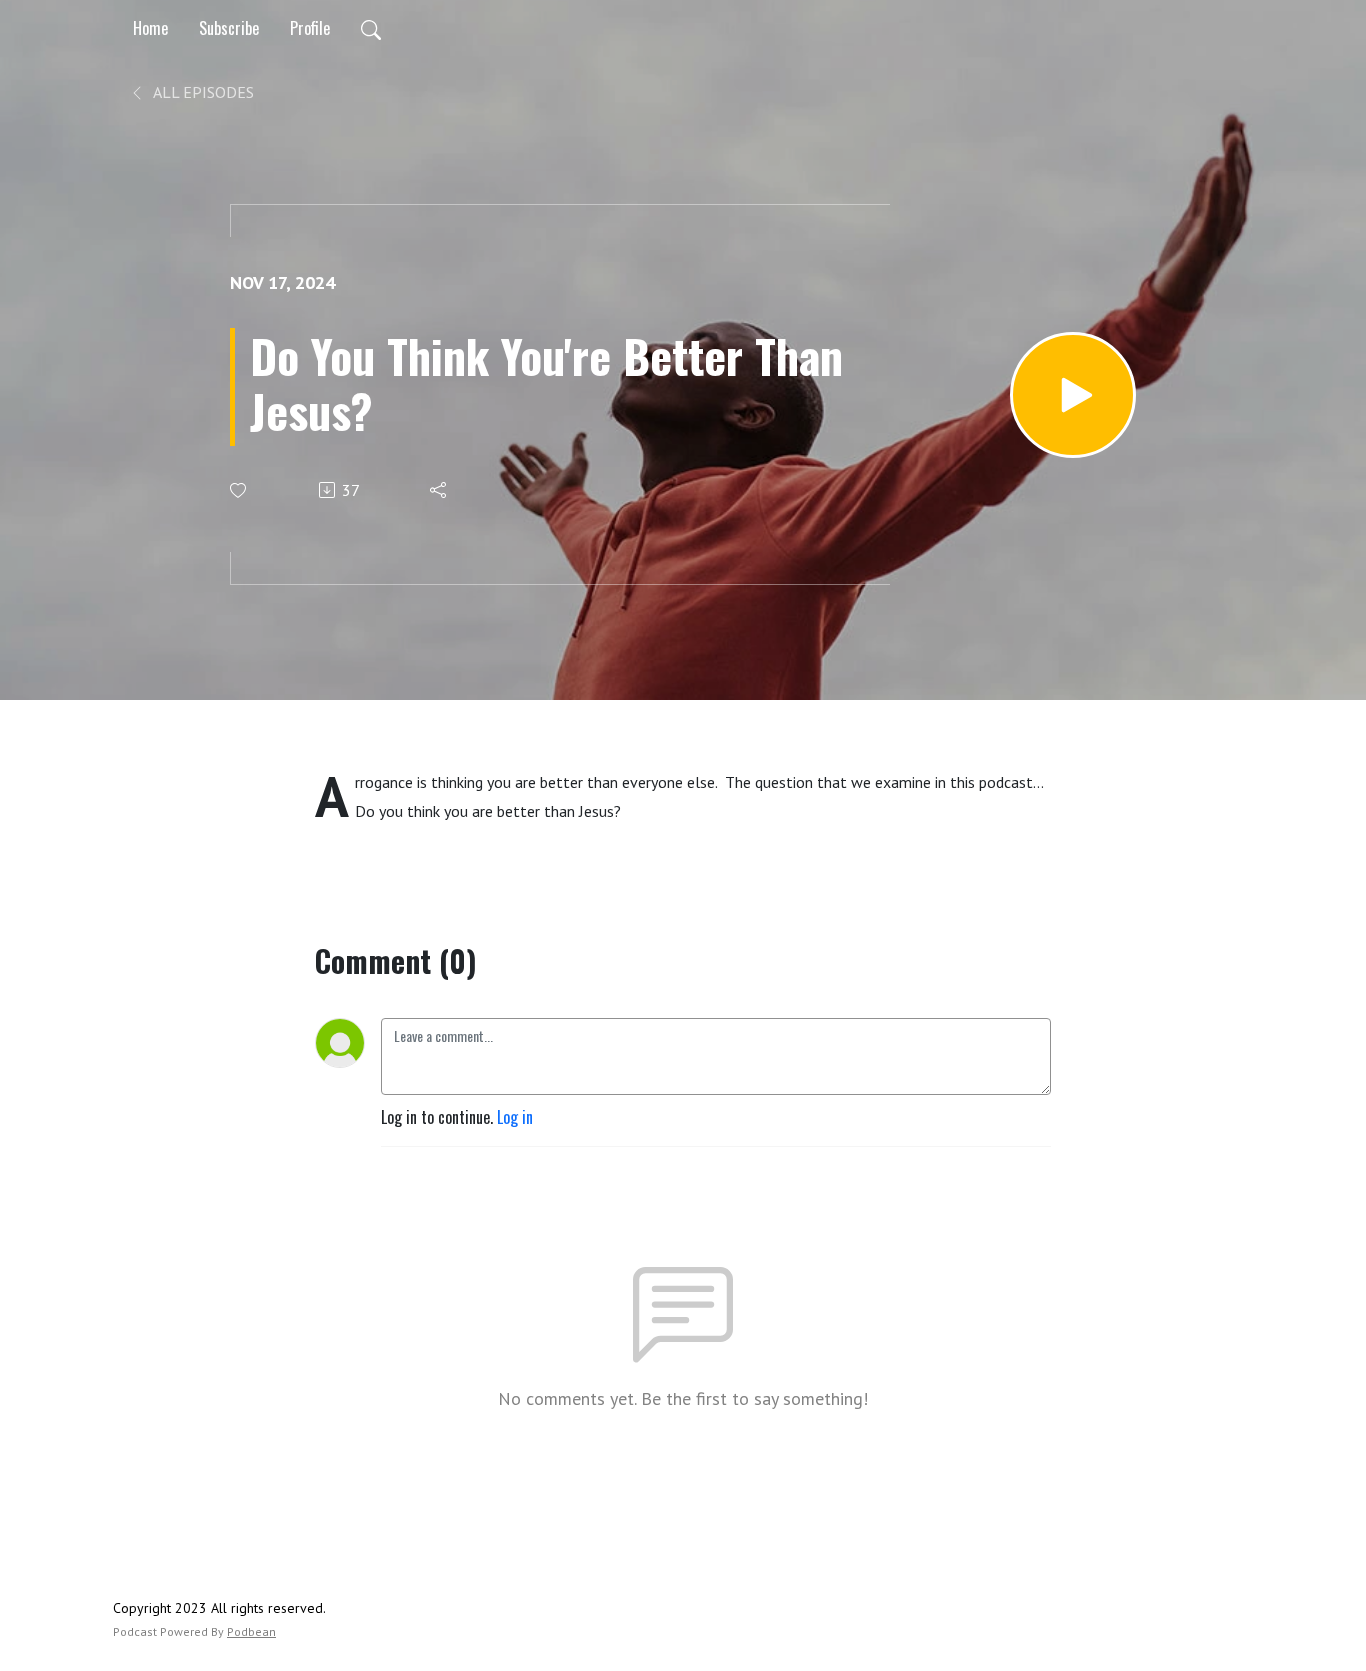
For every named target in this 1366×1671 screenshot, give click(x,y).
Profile (310, 28)
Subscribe (229, 28)
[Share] (439, 490)
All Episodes (202, 92)
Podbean (251, 1631)
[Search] (371, 28)
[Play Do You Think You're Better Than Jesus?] (1073, 395)
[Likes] (239, 490)
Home (150, 28)
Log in (515, 1117)
